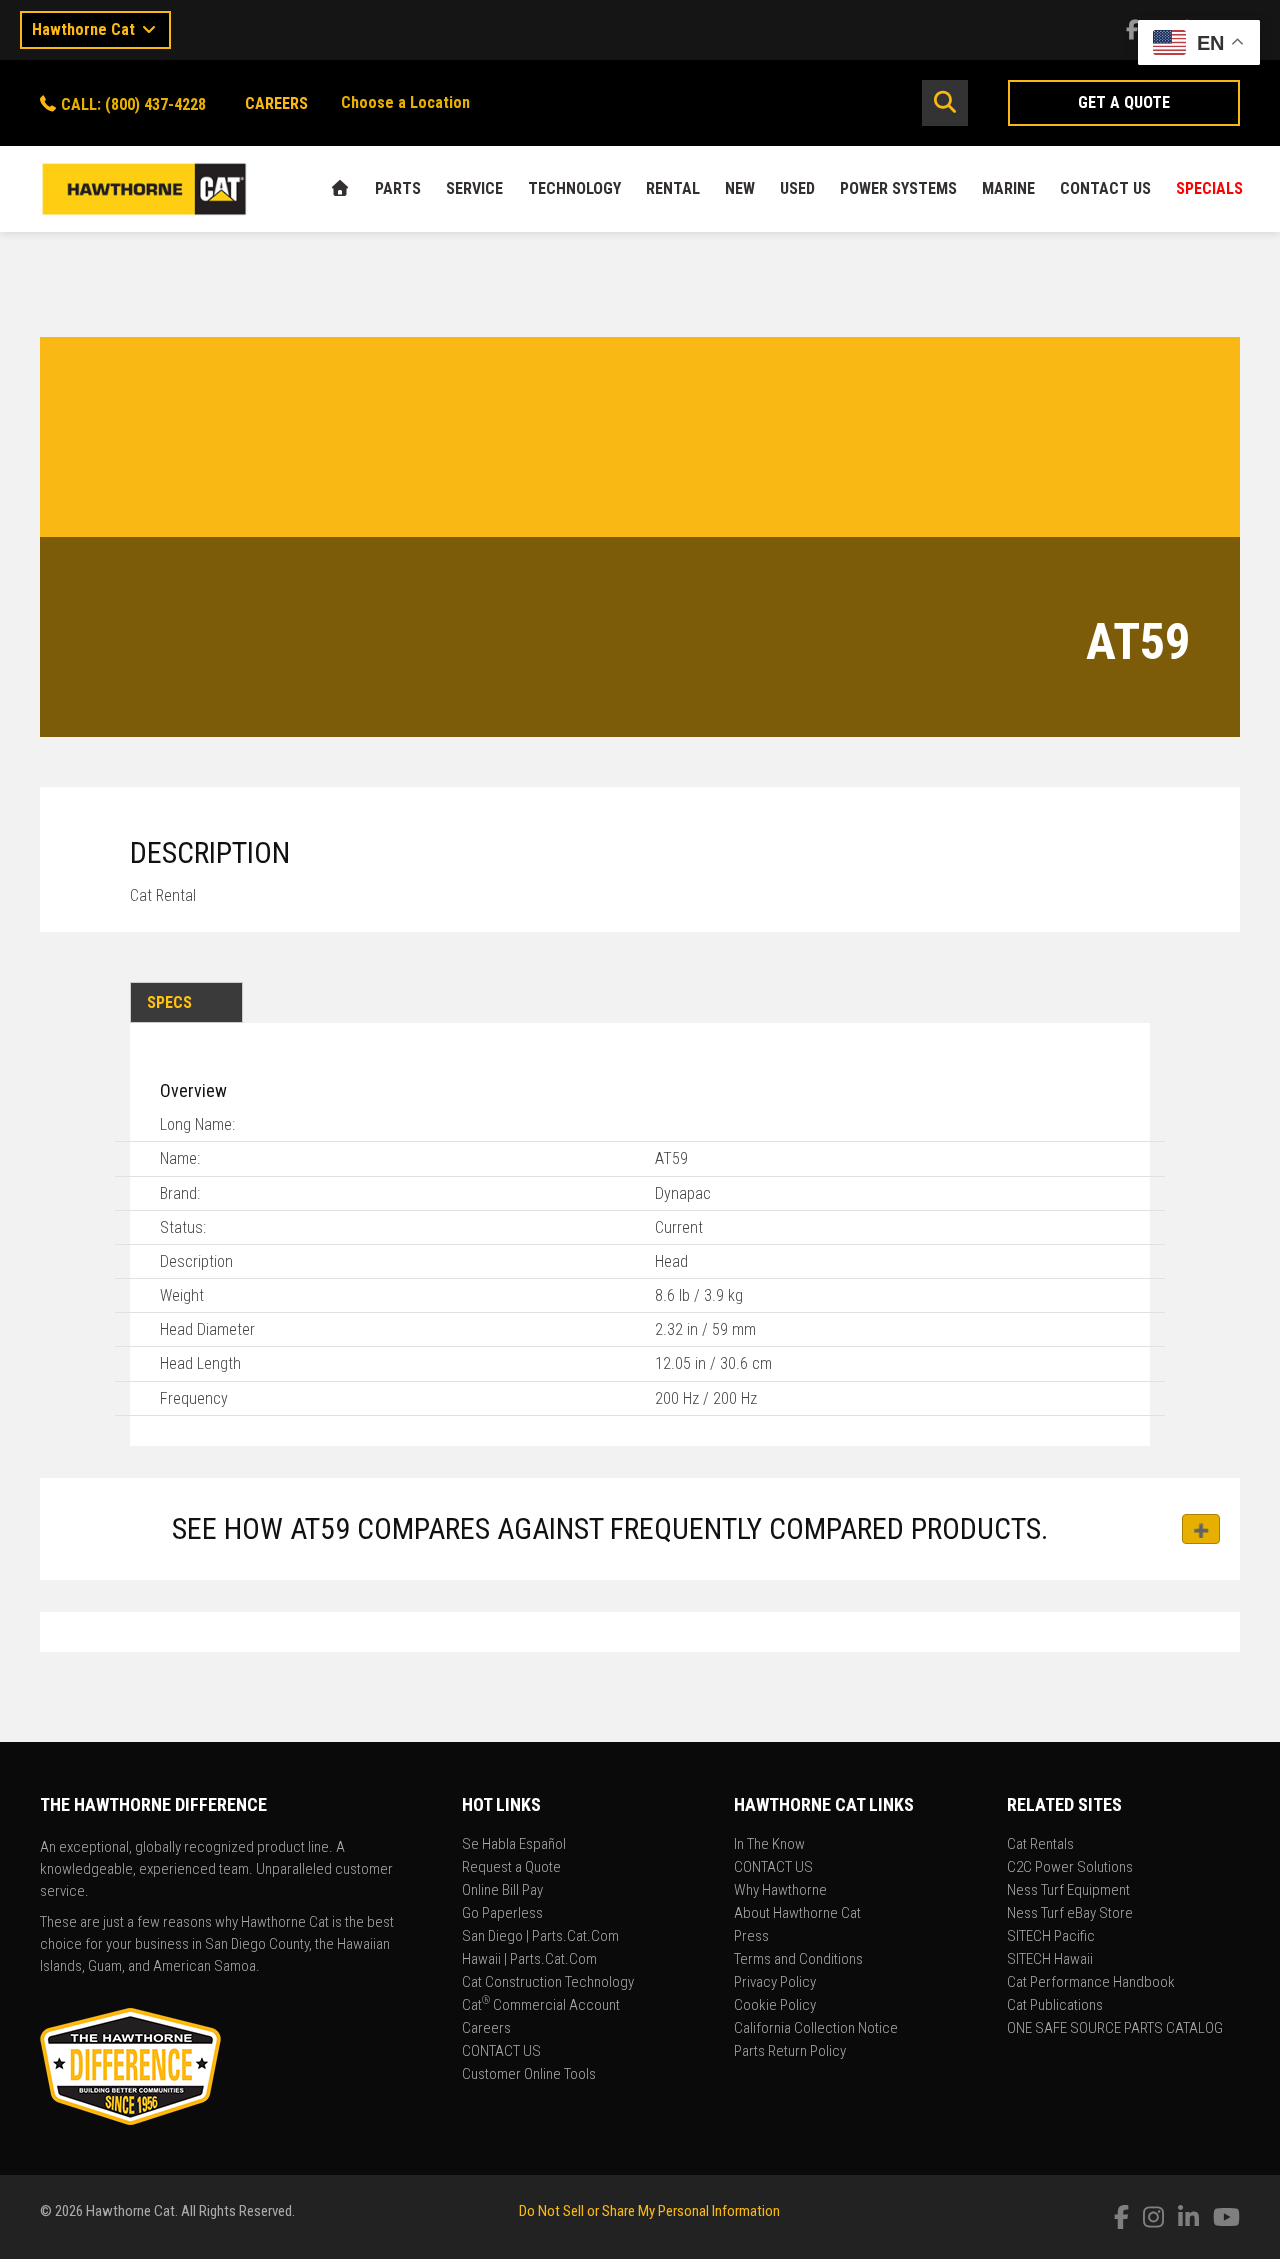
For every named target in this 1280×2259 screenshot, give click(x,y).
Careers (486, 2029)
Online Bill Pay (502, 1891)
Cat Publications (1055, 2006)
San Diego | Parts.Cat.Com (540, 1937)
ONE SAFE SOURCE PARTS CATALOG (1115, 2029)
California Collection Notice (816, 2029)
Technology (574, 188)
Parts (398, 188)
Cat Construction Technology (548, 1983)
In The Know (769, 1845)
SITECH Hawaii (1050, 1960)
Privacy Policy (775, 1983)
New (740, 188)
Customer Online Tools (529, 2075)
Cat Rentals (1040, 1845)
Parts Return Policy (790, 2052)
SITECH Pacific (1051, 1937)
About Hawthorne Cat (797, 1914)
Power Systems (898, 188)
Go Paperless (502, 1914)
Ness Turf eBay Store (1070, 1914)
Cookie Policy (775, 2006)
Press (751, 1937)
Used (797, 188)
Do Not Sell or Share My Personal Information (649, 2211)
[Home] (340, 188)
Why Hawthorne (780, 1891)
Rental (673, 188)
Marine (1008, 188)
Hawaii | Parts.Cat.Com (529, 1960)
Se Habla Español (514, 1845)
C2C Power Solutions (1070, 1868)
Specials (1209, 188)
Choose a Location (405, 102)
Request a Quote (511, 1868)
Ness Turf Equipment (1068, 1891)
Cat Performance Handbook (1091, 1983)
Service (474, 188)
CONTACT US (1105, 188)
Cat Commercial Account (541, 2006)
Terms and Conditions (798, 1960)
